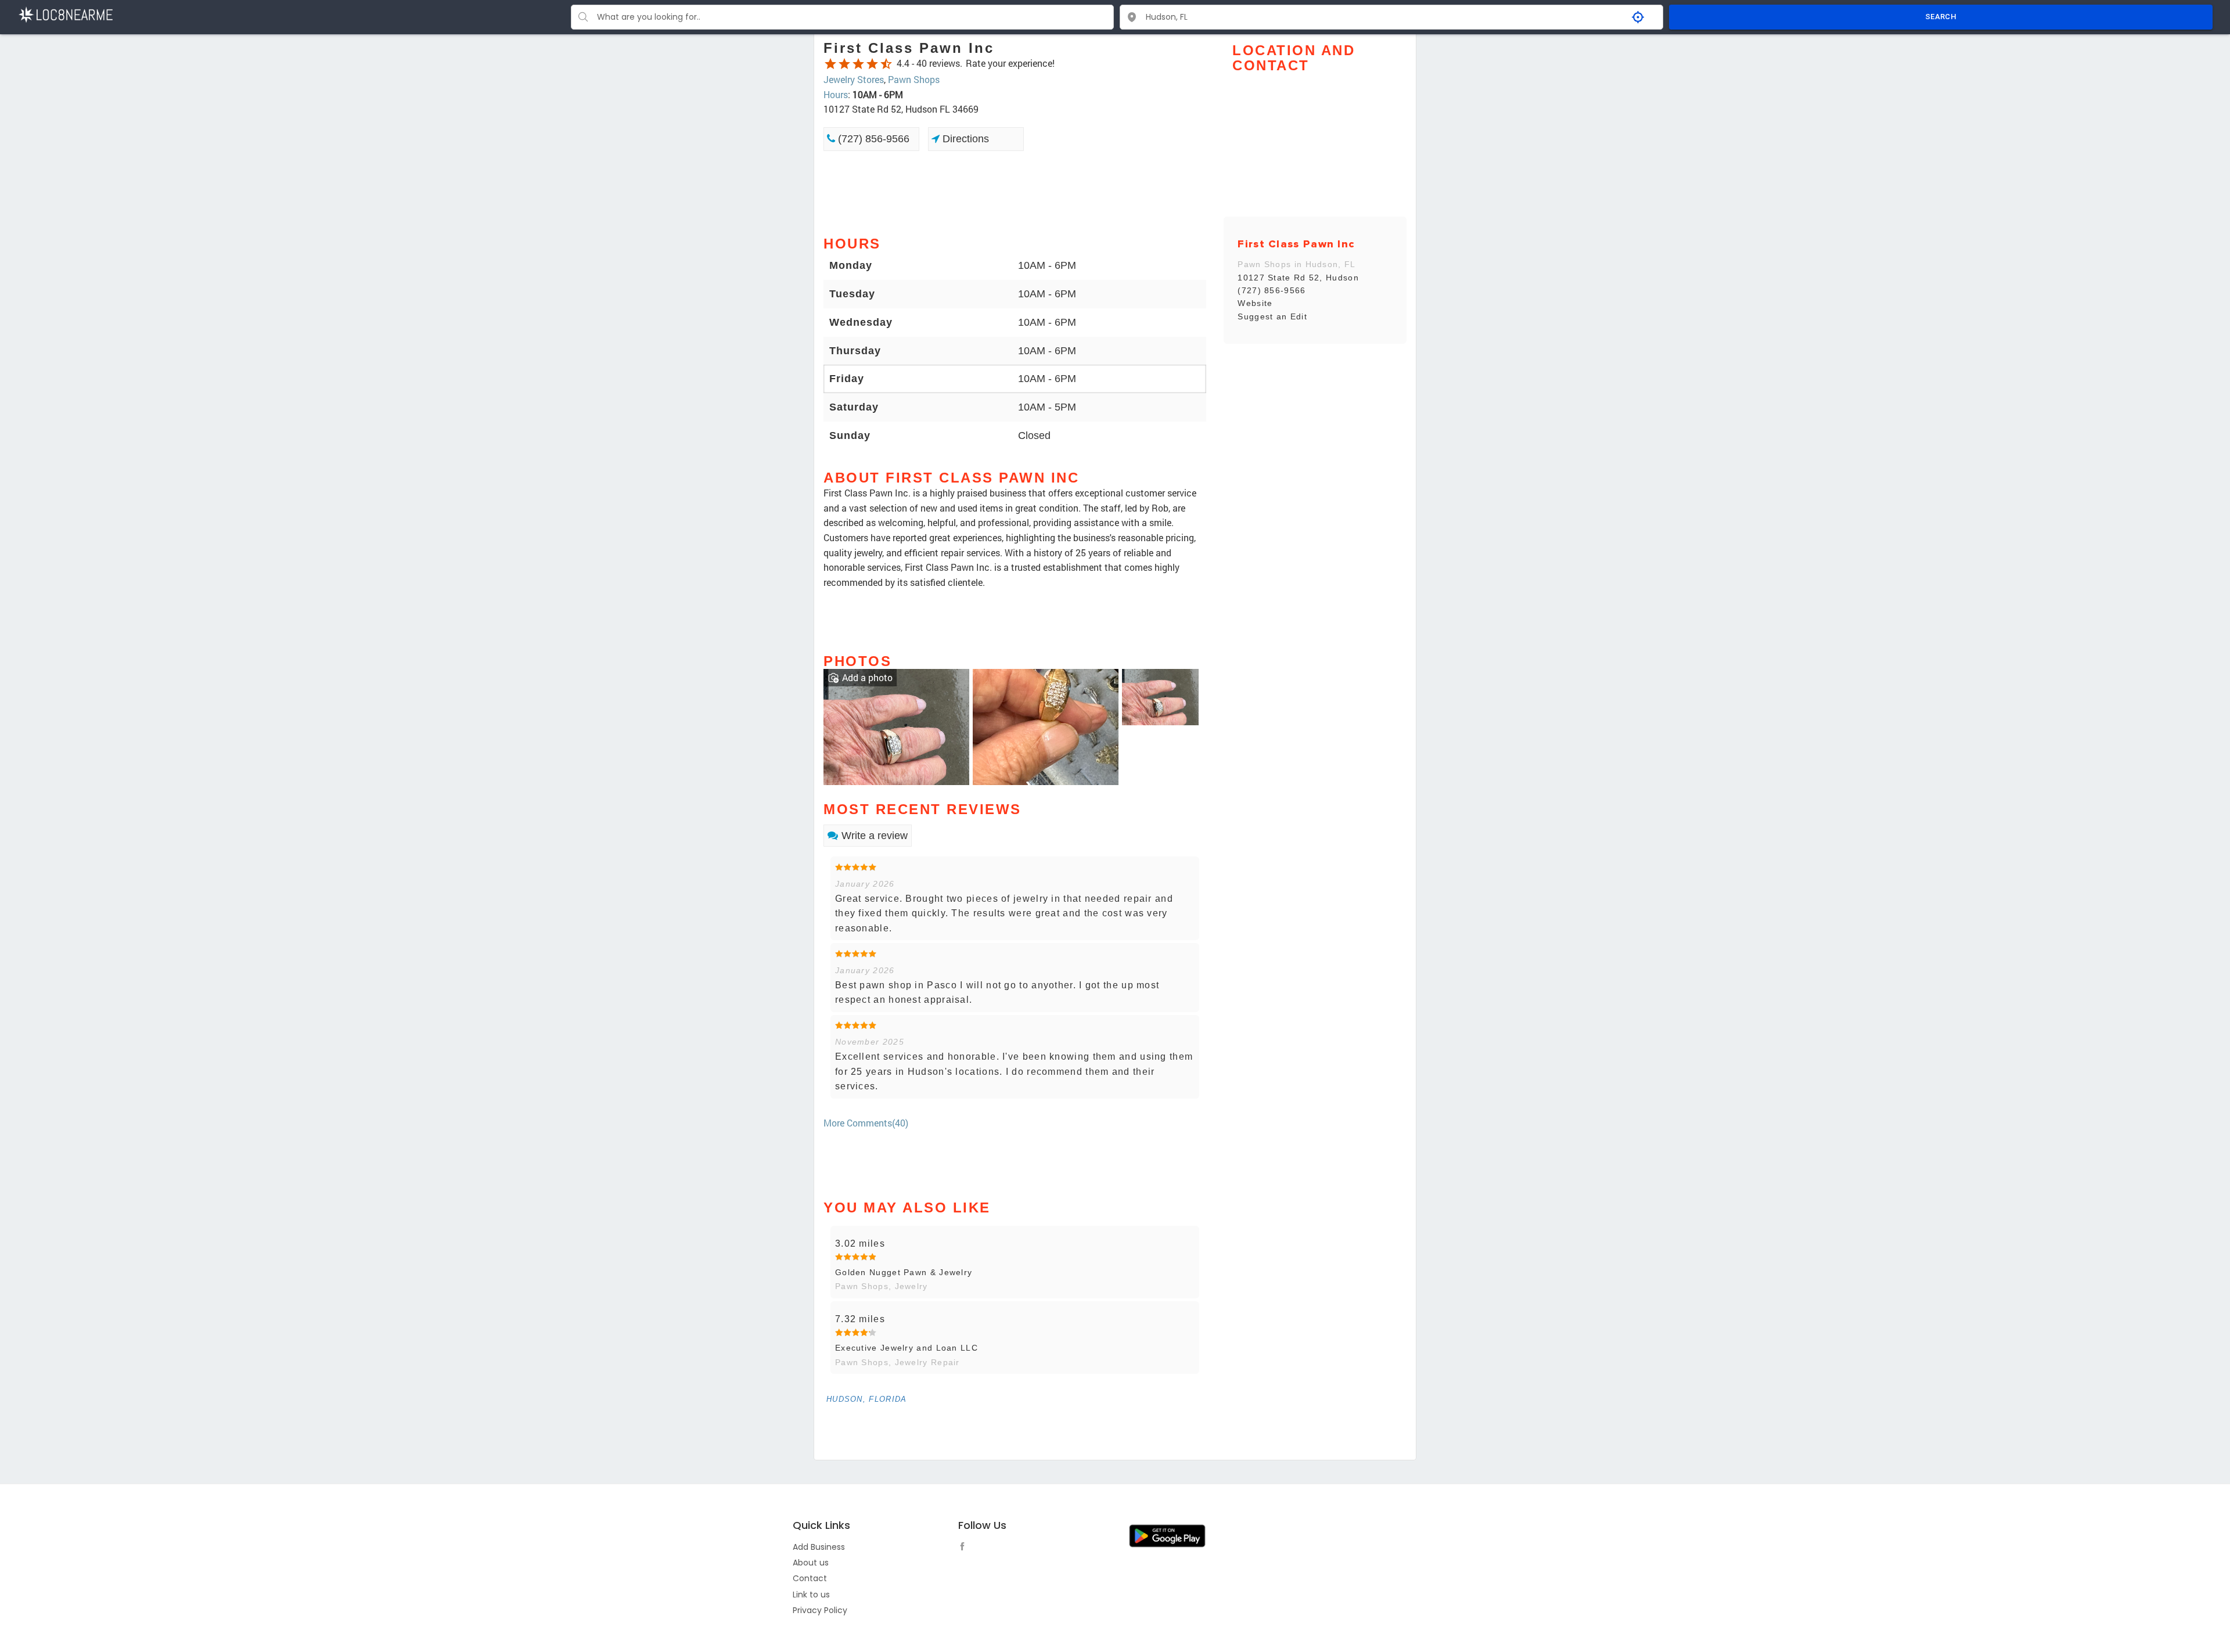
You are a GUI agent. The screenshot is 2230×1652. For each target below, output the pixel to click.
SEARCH (1941, 17)
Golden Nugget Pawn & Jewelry (904, 1272)
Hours (836, 94)
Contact (810, 1578)
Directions (964, 139)
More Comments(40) (866, 1123)
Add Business (819, 1547)
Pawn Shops (914, 79)
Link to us (811, 1595)
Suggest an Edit (1272, 316)
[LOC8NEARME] (65, 14)
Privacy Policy (820, 1610)
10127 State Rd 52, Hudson (1298, 278)
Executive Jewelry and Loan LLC (907, 1348)
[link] (896, 726)
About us (811, 1563)
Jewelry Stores (854, 79)
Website (1255, 303)
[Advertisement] (1015, 192)
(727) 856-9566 (872, 139)
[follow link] (965, 1548)
